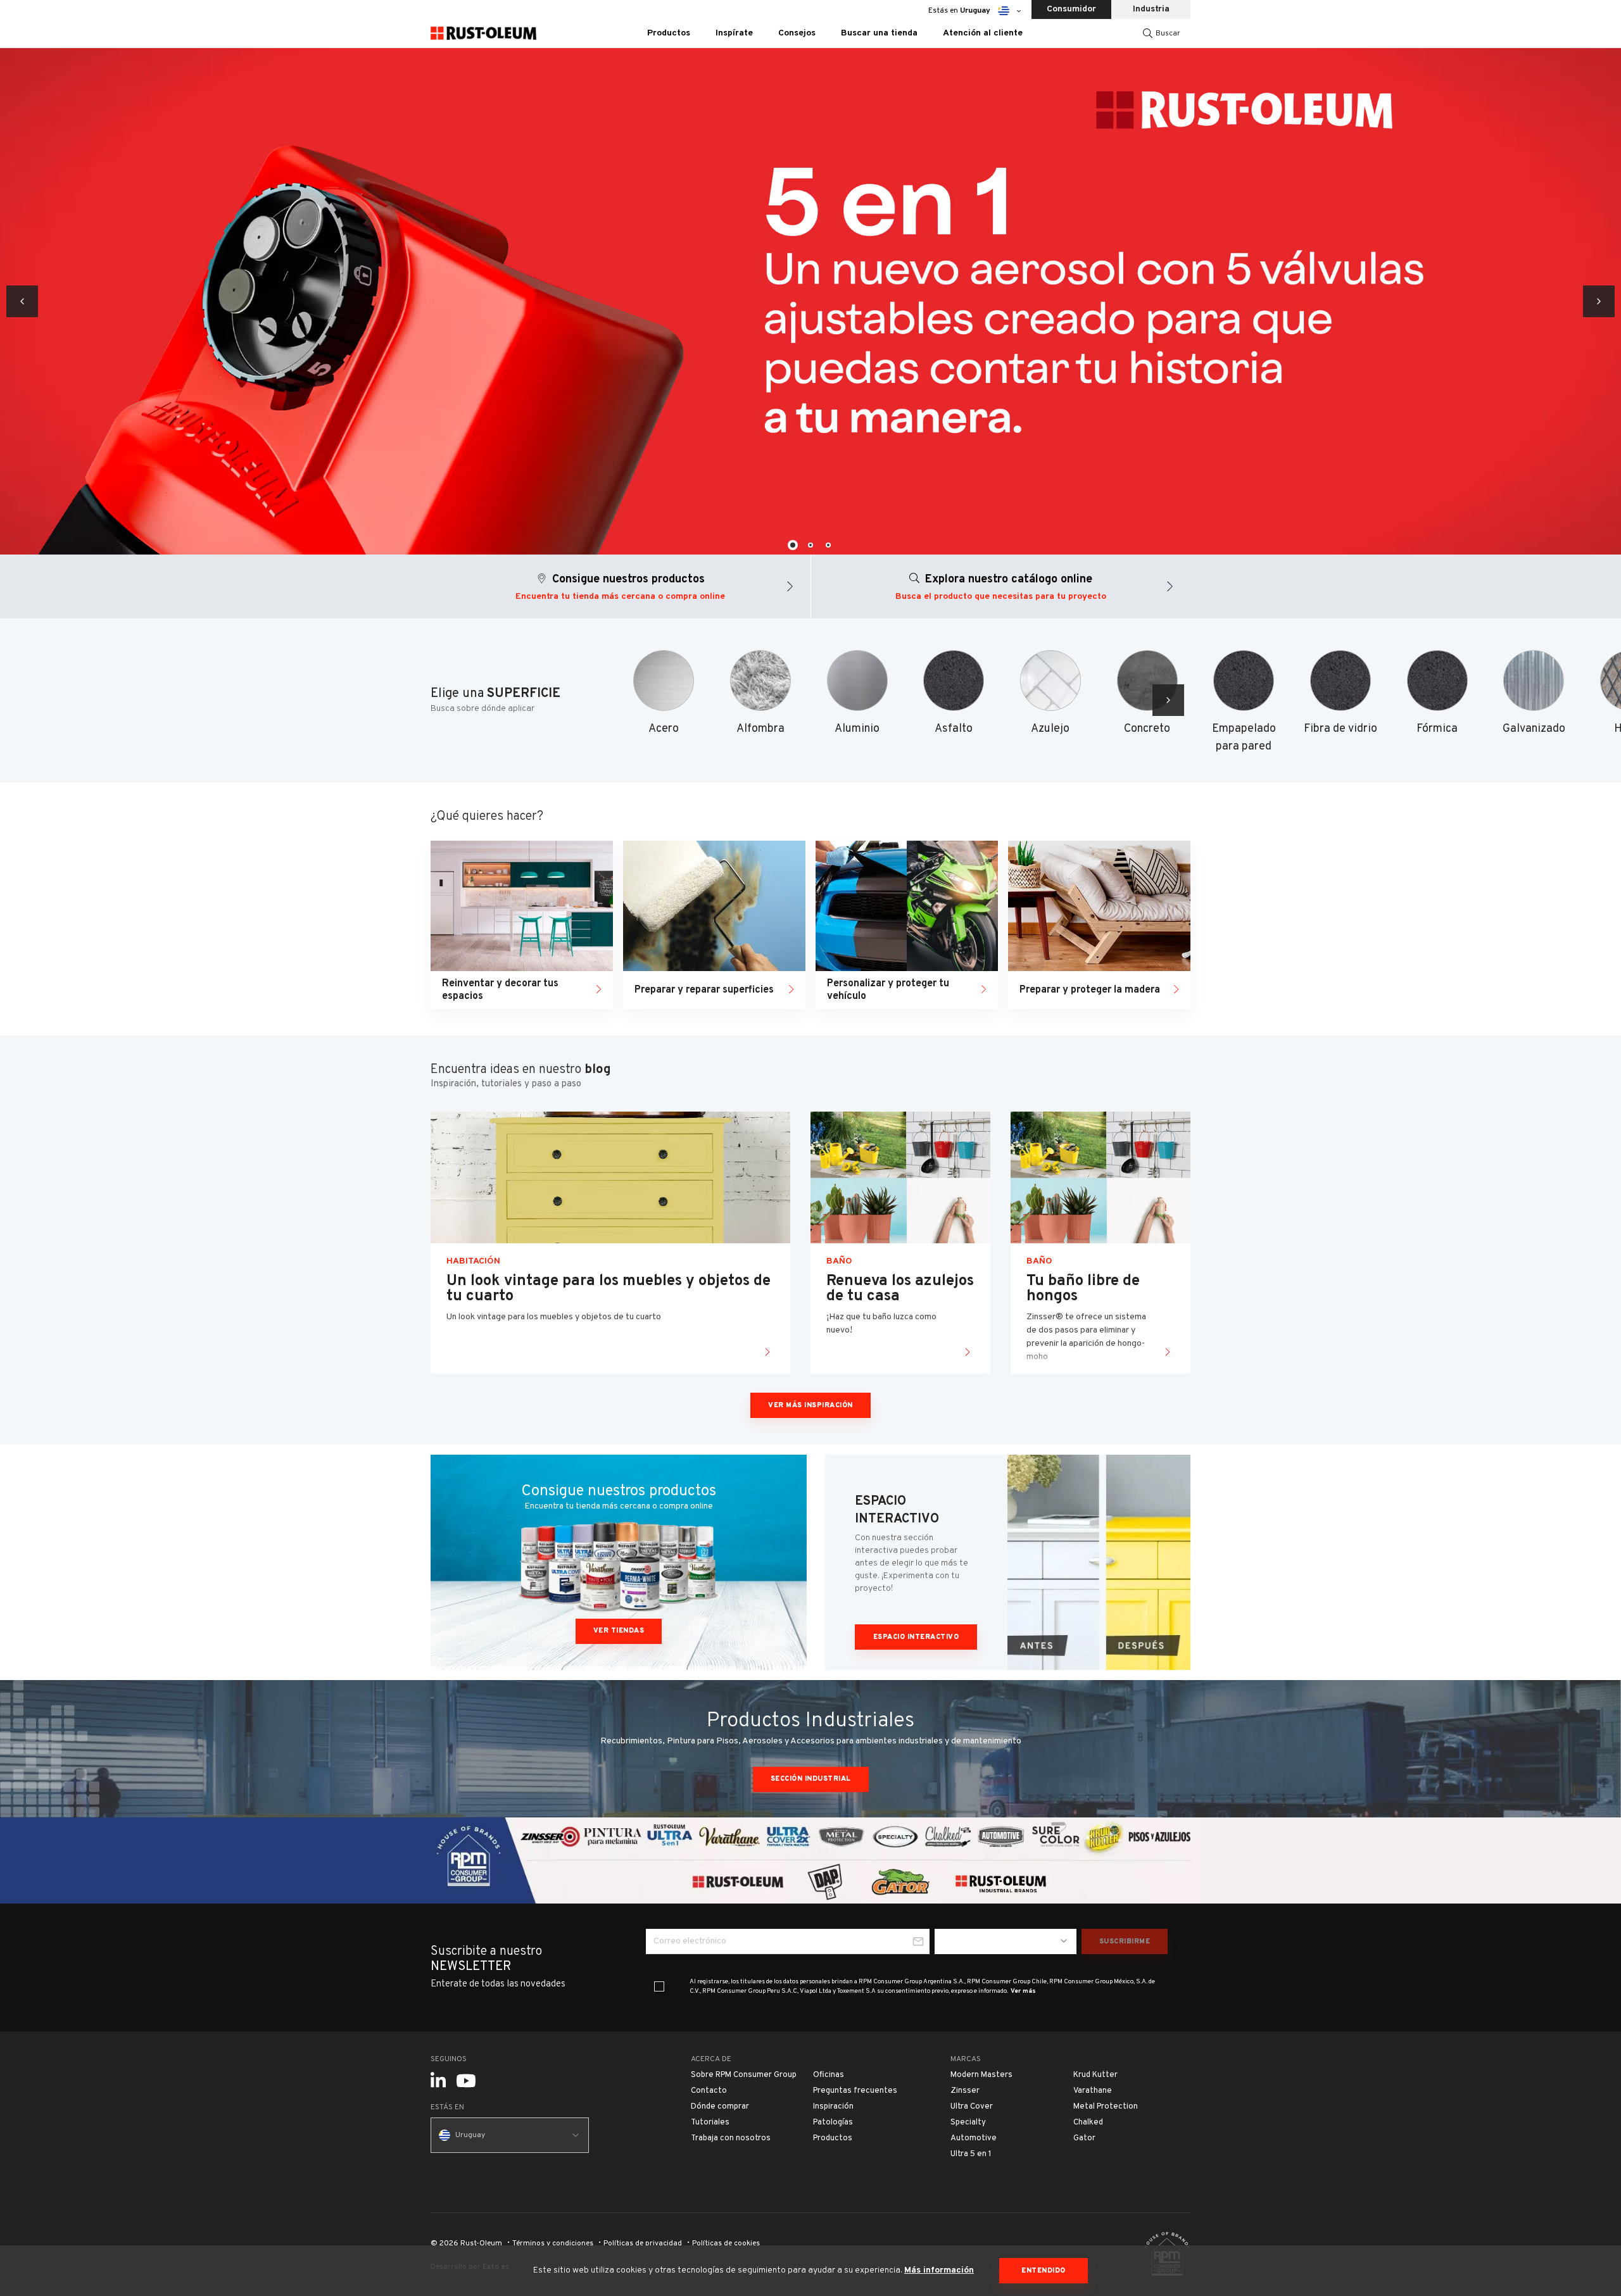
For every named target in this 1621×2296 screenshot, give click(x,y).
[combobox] (1006, 1942)
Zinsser (965, 2091)
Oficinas (829, 2075)
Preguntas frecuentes (855, 2091)
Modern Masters (981, 2075)
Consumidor (1071, 9)
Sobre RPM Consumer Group (744, 2075)
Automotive (974, 2138)
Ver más (1023, 1991)
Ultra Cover (972, 2107)
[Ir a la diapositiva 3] (828, 545)
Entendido (1044, 2271)
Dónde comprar (720, 2107)
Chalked (1088, 2123)
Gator (1084, 2138)
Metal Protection (1106, 2107)
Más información (939, 2270)
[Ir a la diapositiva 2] (810, 545)
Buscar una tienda (879, 33)
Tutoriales (710, 2123)
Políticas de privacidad (643, 2243)
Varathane (1093, 2091)
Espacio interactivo (916, 1637)
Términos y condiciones (553, 2243)
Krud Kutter (1095, 2075)
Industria (1151, 9)
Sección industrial (811, 1779)
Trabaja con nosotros (731, 2138)
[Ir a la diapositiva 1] (793, 545)
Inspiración (833, 2107)
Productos (833, 2138)
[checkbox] (659, 1986)
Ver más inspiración (810, 1405)
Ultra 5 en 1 (971, 2154)
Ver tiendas (619, 1631)
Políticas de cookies (726, 2243)
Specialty (968, 2123)
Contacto (709, 2091)
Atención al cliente (983, 33)
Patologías (833, 2123)
